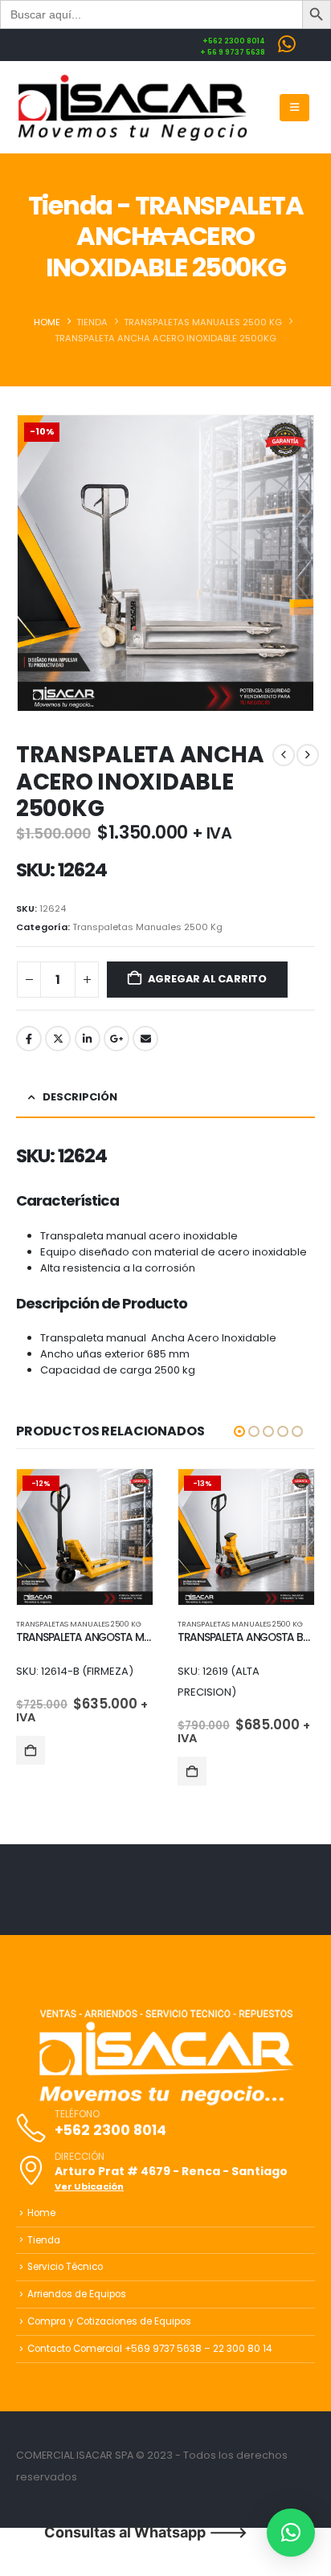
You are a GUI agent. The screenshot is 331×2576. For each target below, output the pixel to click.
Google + (116, 1039)
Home (41, 2213)
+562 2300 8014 (110, 2130)
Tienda (44, 2240)
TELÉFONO (77, 2115)
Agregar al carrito (208, 979)
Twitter (58, 1039)
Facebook (29, 1039)
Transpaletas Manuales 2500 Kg (147, 927)
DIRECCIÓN (80, 2158)
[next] (308, 755)
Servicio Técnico (65, 2267)
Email (145, 1039)
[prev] (284, 755)
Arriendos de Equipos (77, 2294)
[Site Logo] (133, 108)
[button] (294, 108)
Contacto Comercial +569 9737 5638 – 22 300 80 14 (149, 2349)
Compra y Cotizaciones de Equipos (109, 2321)
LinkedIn (88, 1039)
